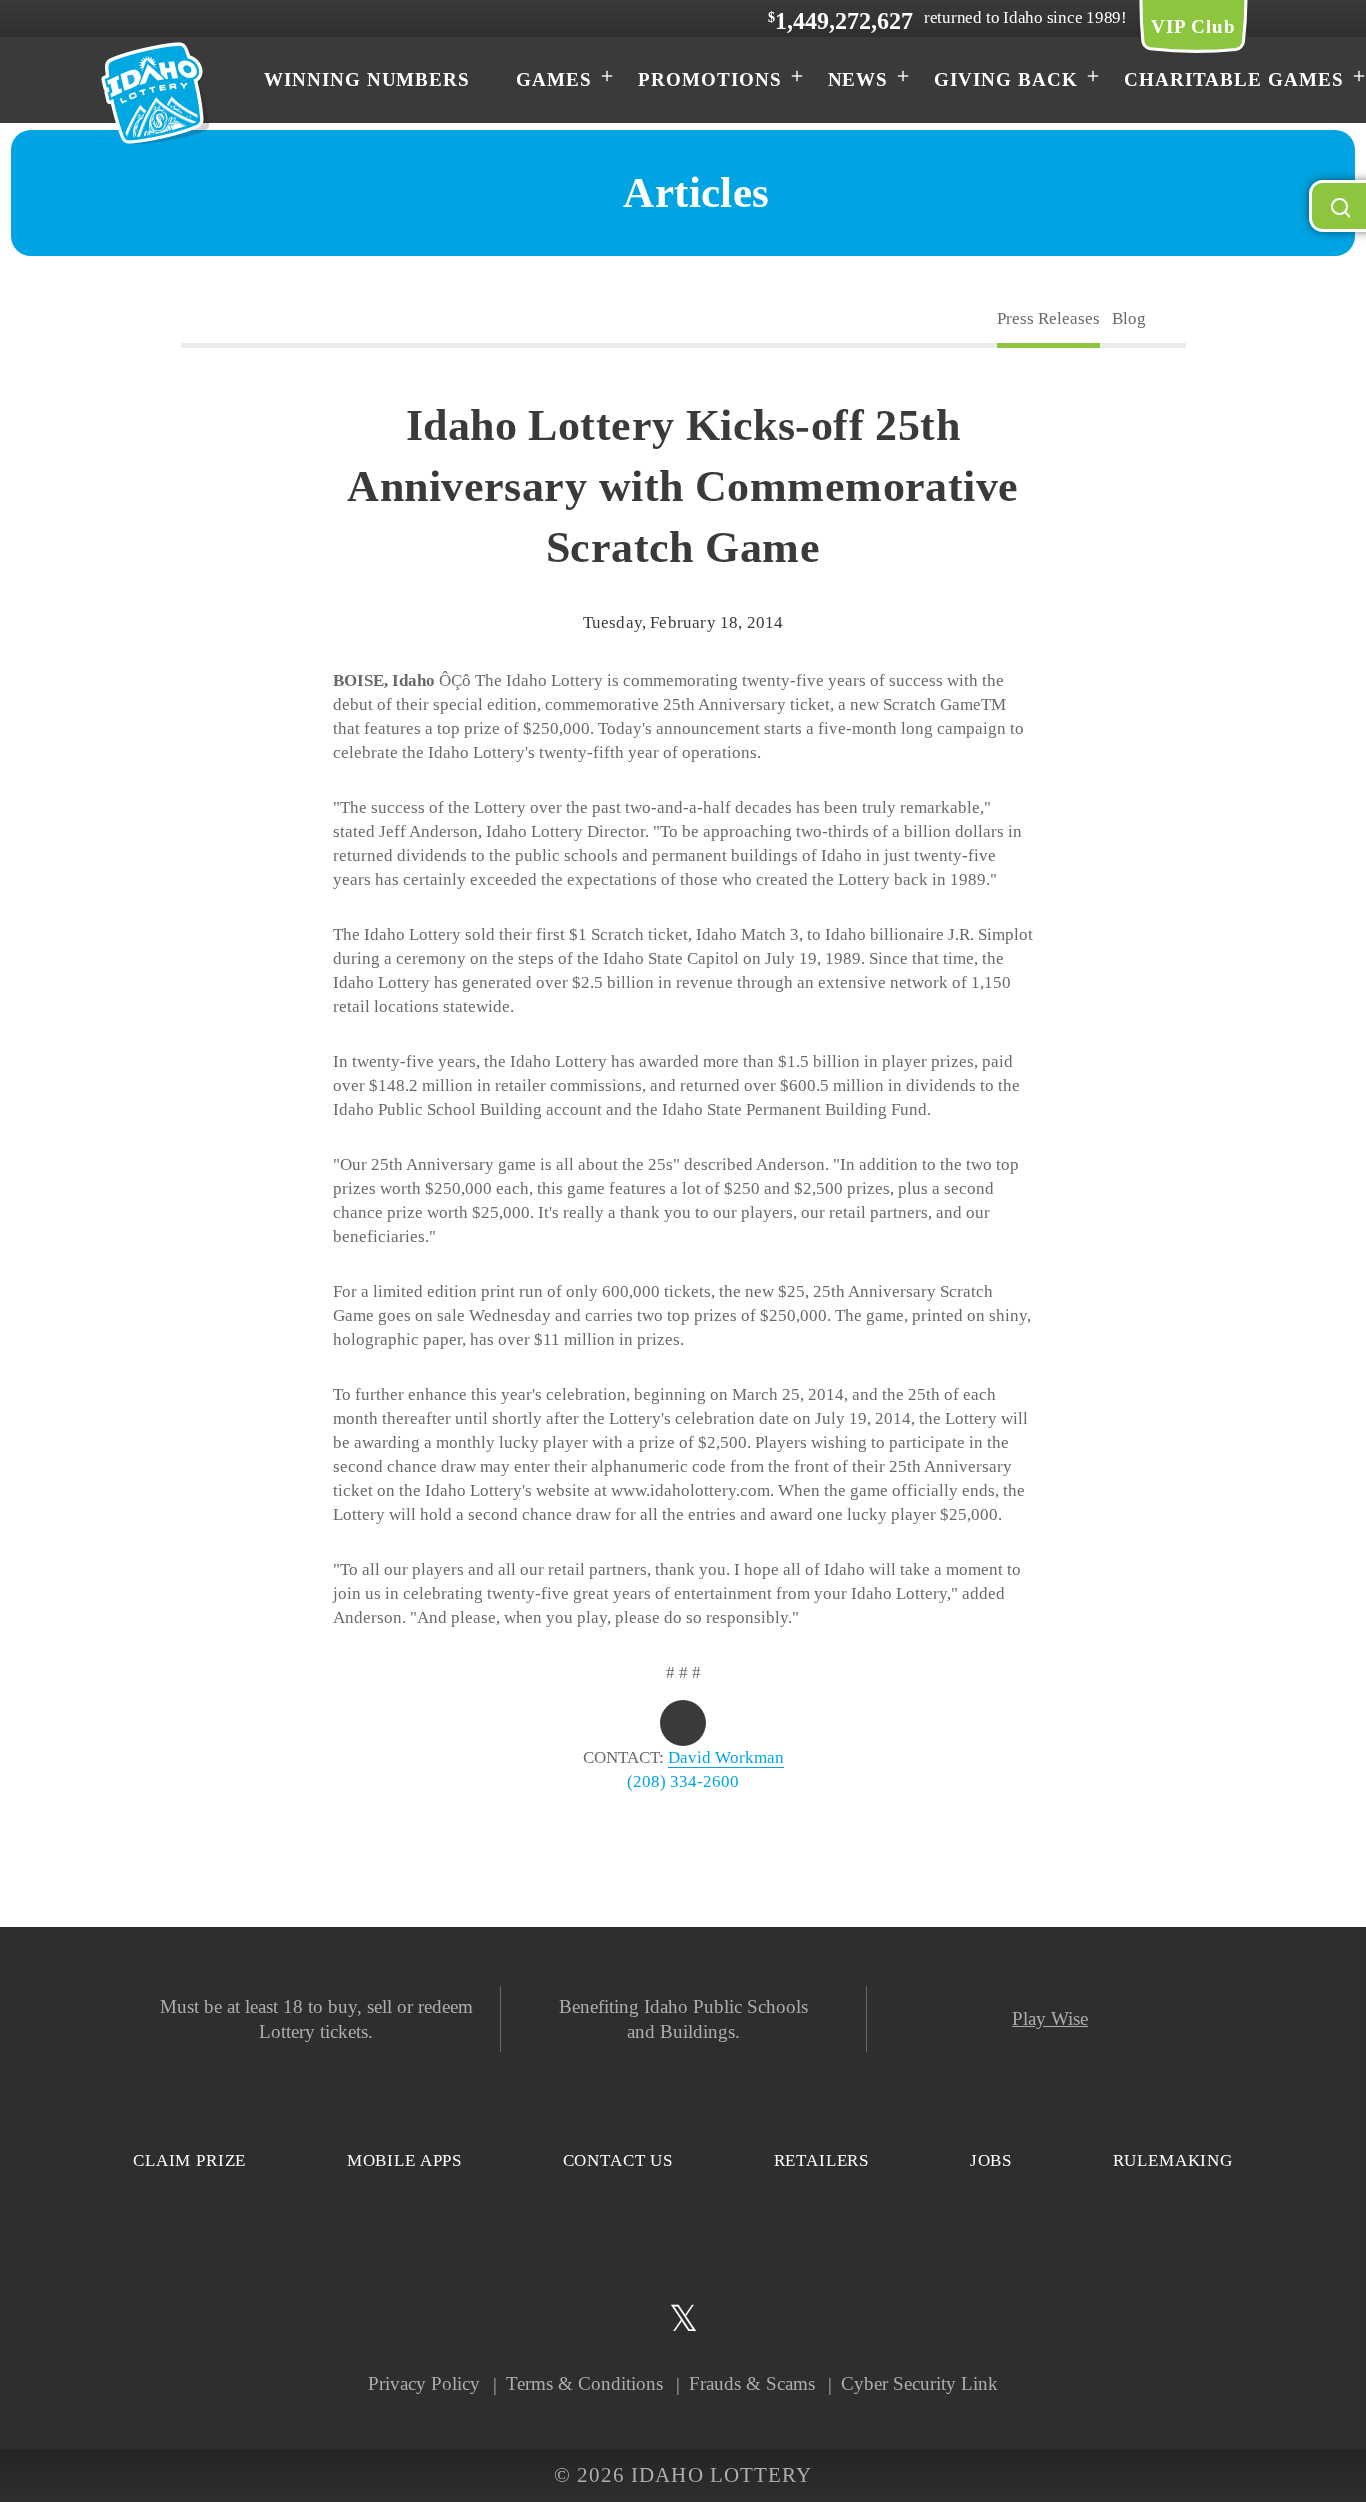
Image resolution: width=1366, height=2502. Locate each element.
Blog (1129, 318)
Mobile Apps (404, 2160)
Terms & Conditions (584, 2383)
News (858, 79)
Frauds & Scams (752, 2383)
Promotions (710, 79)
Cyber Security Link (919, 2383)
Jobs (991, 2160)
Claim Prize (189, 2160)
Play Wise (1050, 2018)
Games (554, 79)
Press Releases (1048, 318)
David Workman (726, 1757)
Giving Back (1005, 79)
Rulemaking (1173, 2160)
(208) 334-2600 (683, 1781)
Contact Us (618, 2160)
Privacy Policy (424, 2383)
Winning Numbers (367, 79)
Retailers (822, 2160)
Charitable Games (1234, 79)
